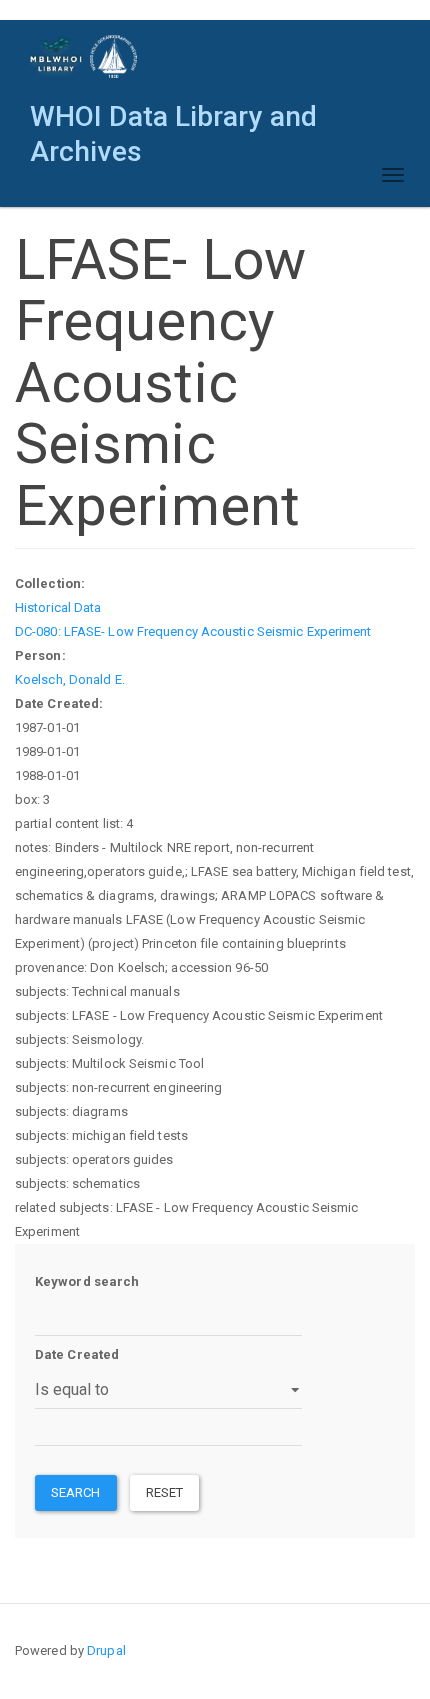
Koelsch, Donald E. (70, 679)
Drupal (106, 1650)
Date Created (77, 1354)
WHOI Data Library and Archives (173, 121)
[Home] (84, 56)
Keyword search (87, 1281)
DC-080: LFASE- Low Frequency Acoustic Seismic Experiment (193, 631)
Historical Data (58, 607)
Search (76, 1492)
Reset (165, 1492)
